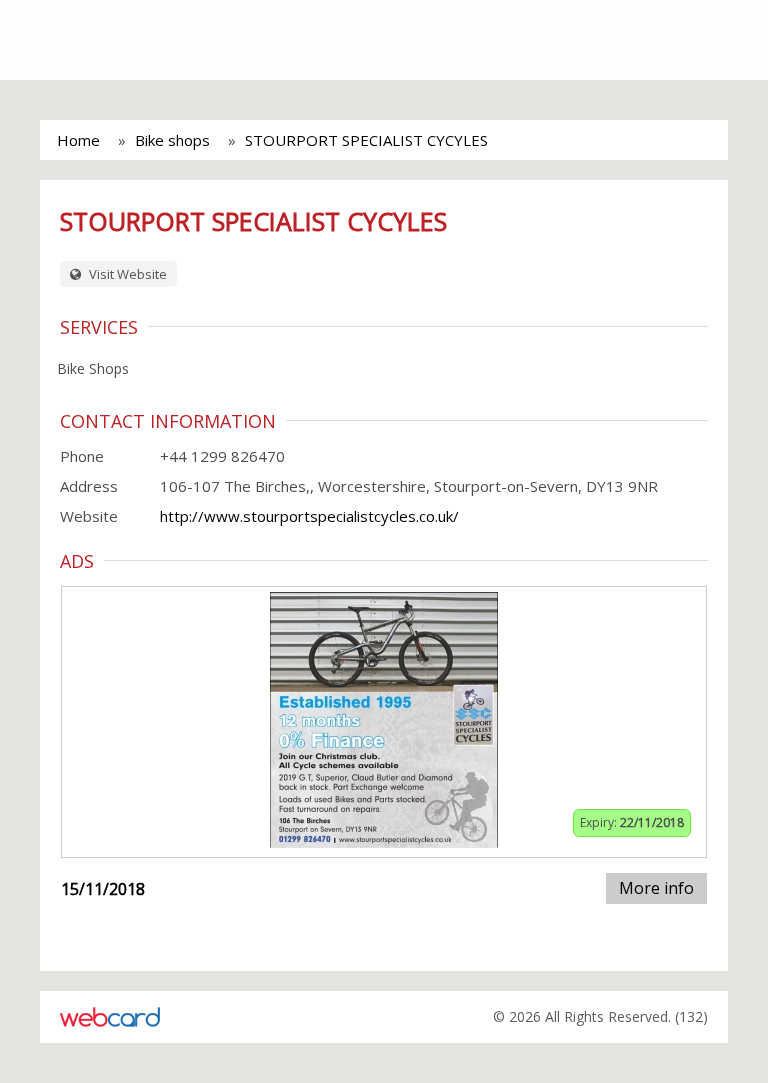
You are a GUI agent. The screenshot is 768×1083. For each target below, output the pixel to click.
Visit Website (126, 274)
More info (656, 888)
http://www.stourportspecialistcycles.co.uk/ (309, 516)
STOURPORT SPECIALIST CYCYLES (366, 140)
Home (78, 140)
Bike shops (172, 140)
